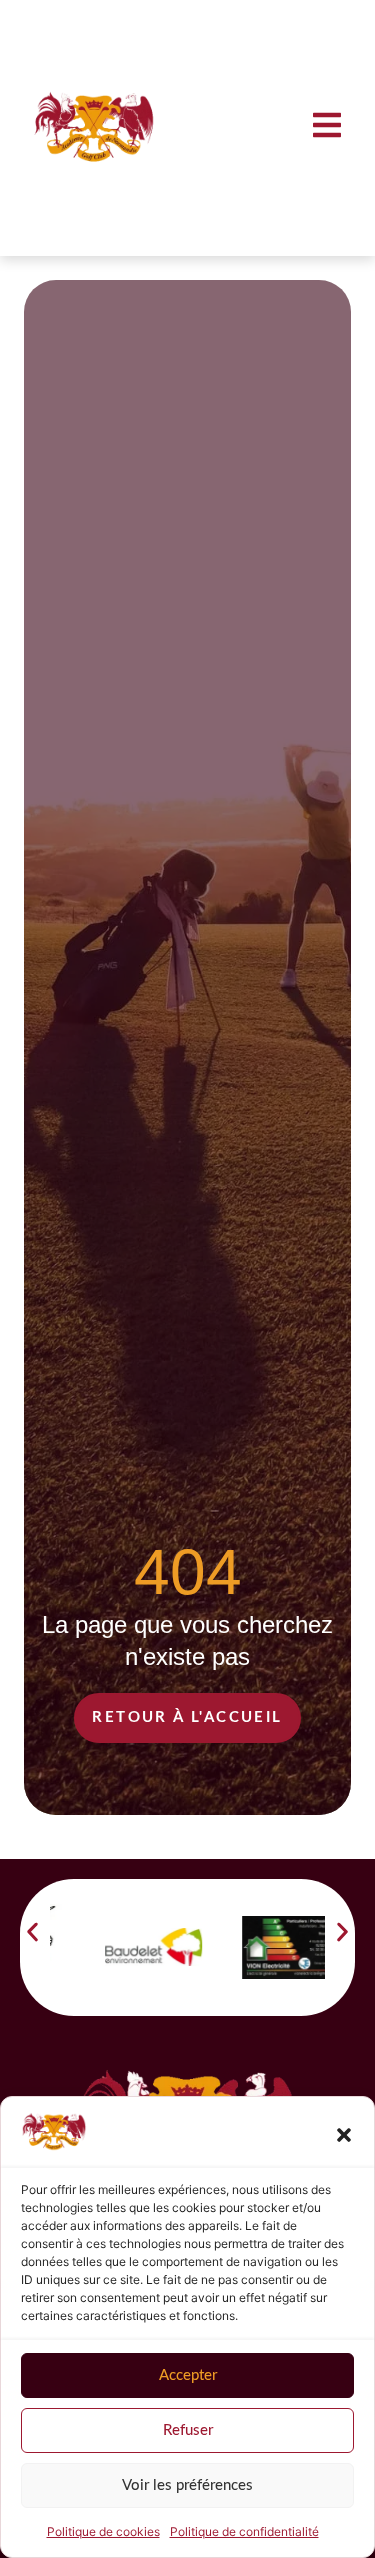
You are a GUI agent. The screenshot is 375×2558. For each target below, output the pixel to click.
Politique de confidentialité (244, 2531)
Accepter (188, 2375)
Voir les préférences (187, 2485)
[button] (344, 2135)
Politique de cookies (103, 2531)
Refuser (188, 2430)
